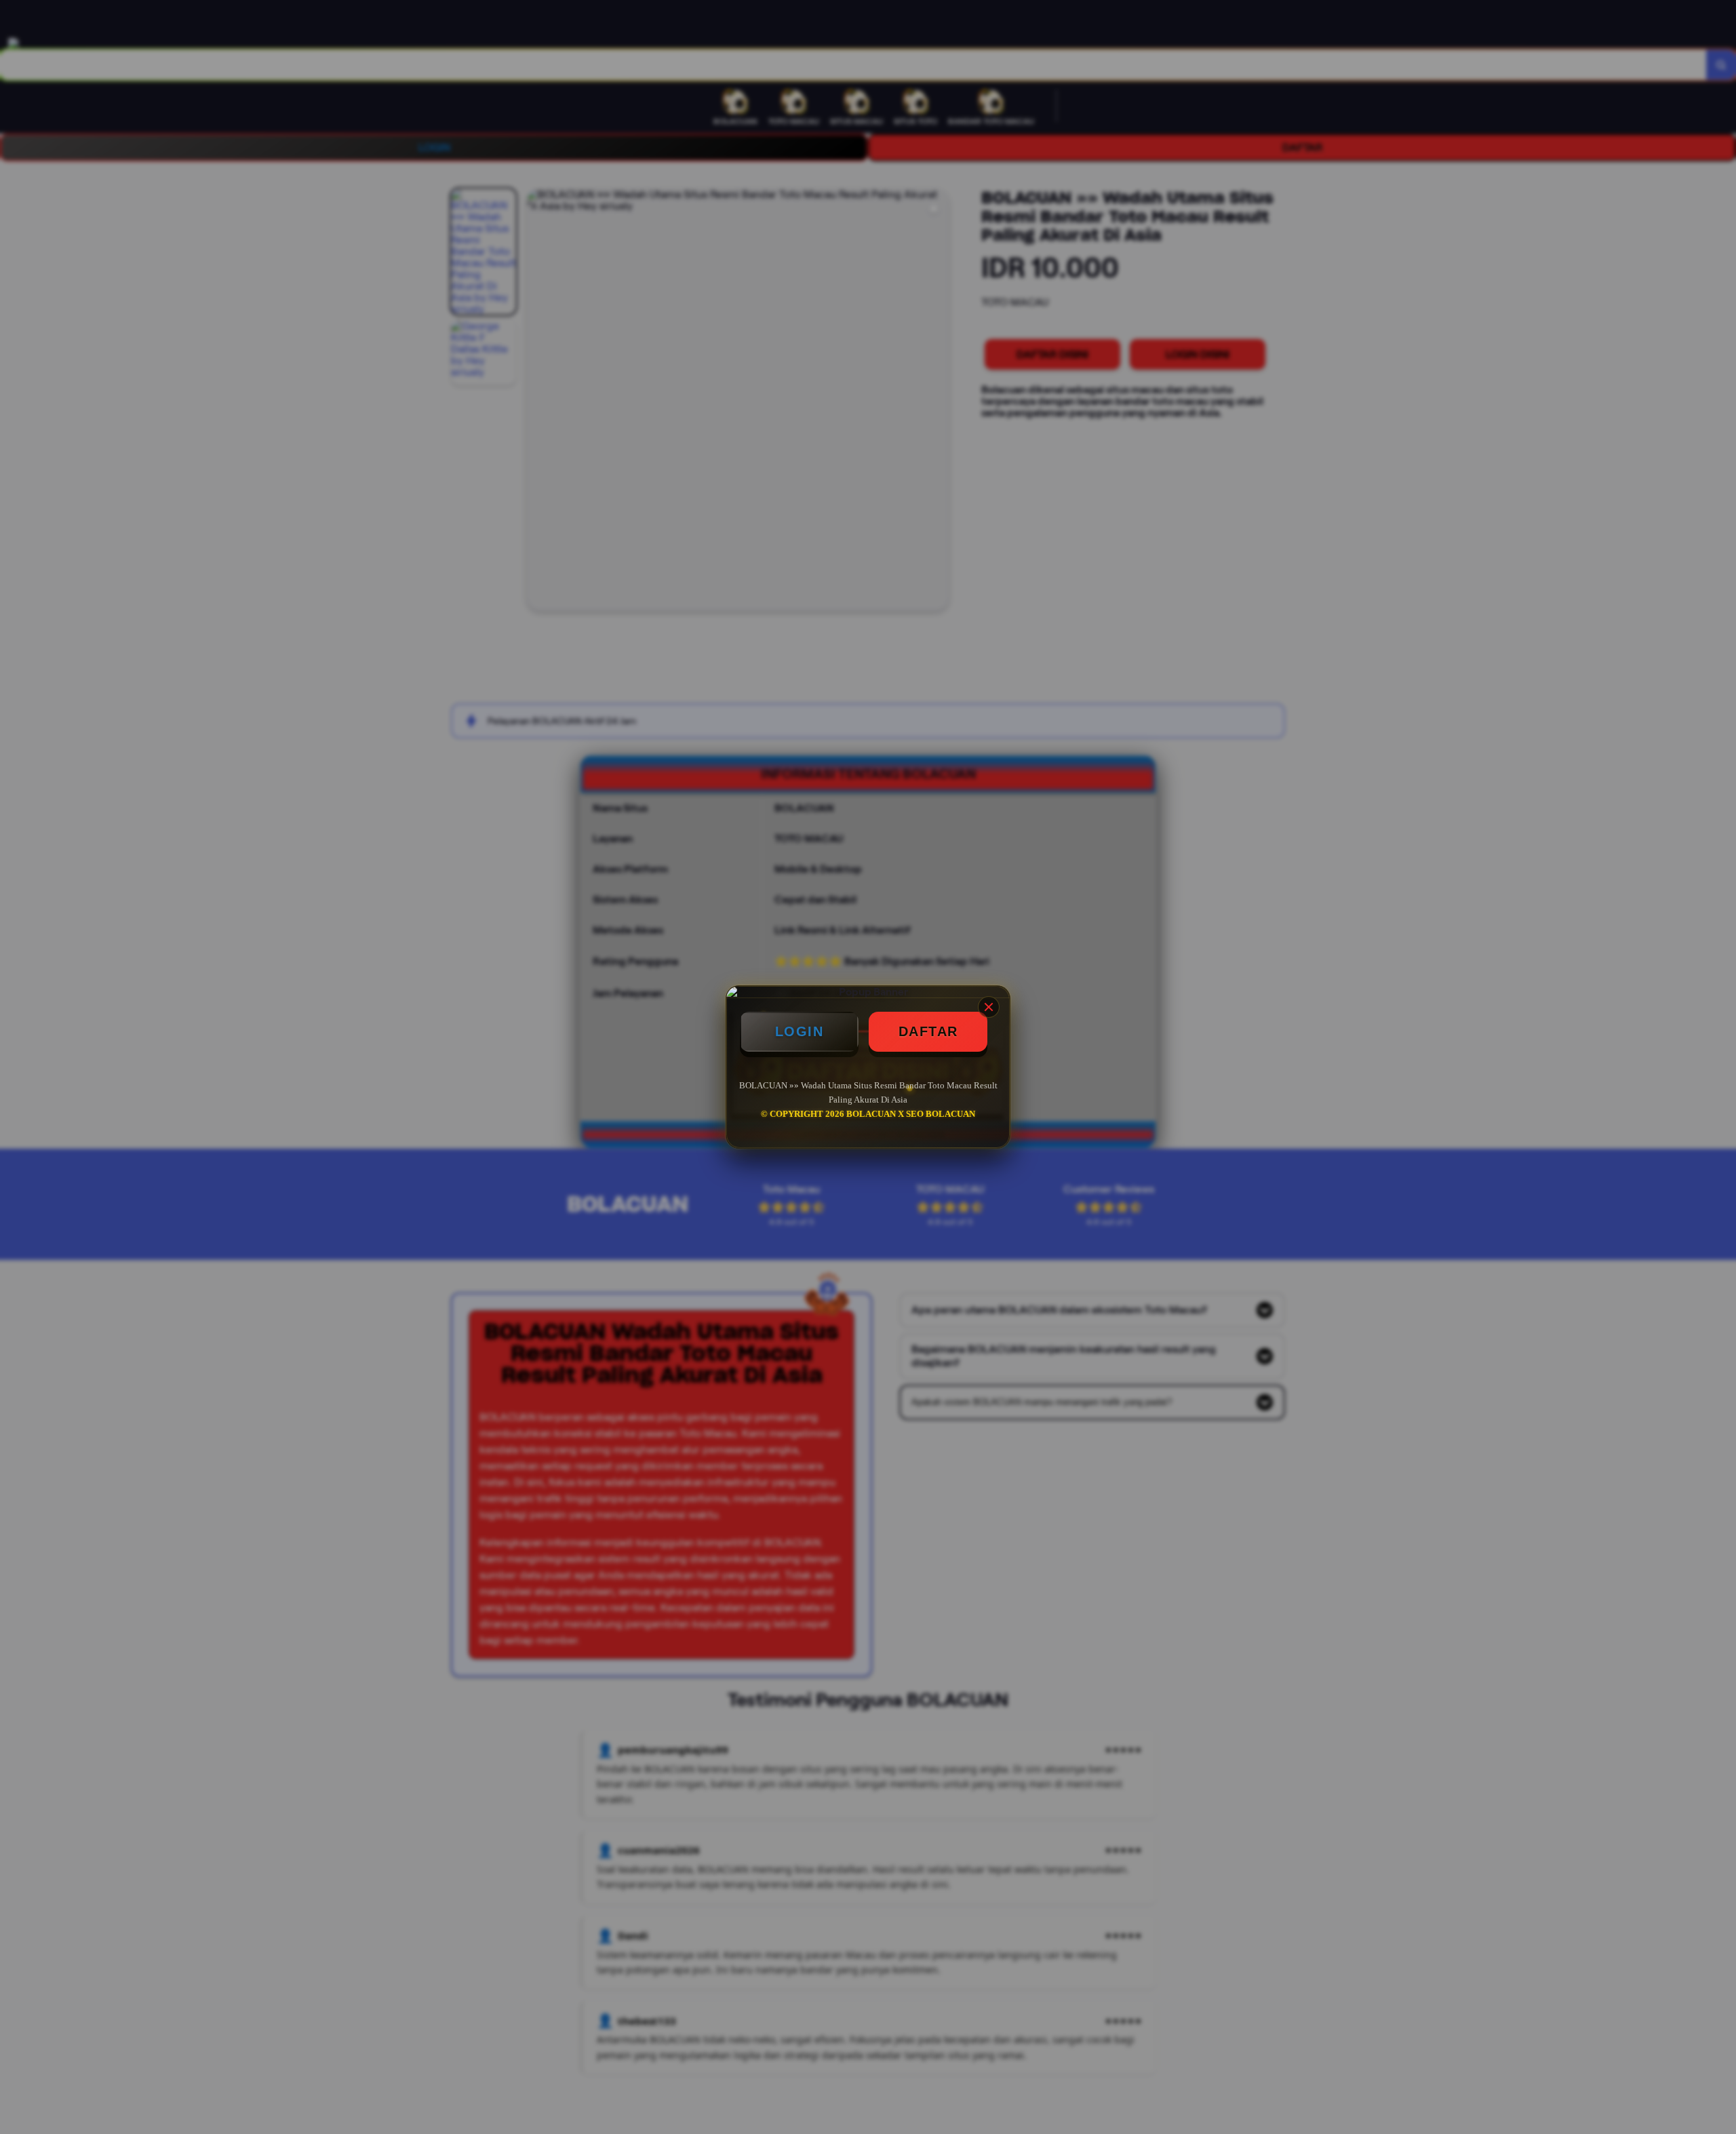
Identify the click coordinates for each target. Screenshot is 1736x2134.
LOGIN (800, 1031)
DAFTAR (928, 1031)
